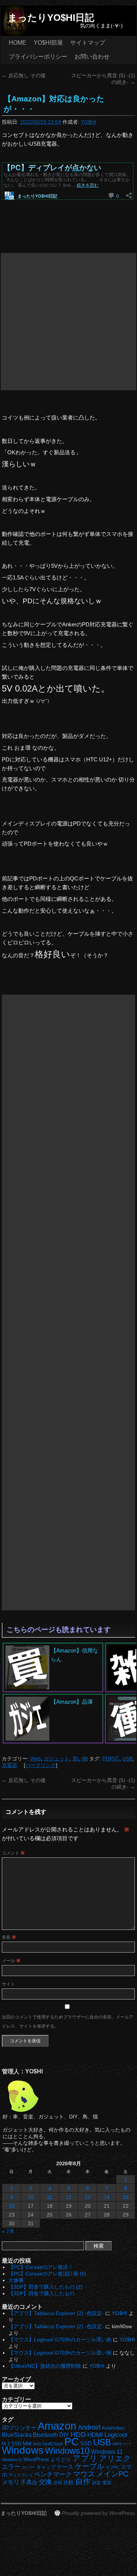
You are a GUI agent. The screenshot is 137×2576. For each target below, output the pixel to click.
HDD (78, 2435)
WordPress (36, 2459)
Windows (23, 2450)
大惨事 (16, 2280)
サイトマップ (88, 43)
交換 (45, 2482)
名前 (9, 1937)
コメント (13, 1853)
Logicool (116, 2435)
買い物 (80, 1759)
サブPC (112, 2467)
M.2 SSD (12, 2444)
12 (69, 2197)
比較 (69, 2482)
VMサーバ (121, 2444)
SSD (86, 2443)
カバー (28, 2467)
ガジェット (57, 1759)
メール (11, 1961)
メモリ (11, 2482)
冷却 (58, 2483)
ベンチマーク (53, 2474)
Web (36, 1759)
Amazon (57, 2426)
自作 (83, 2481)
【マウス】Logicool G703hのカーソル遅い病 (60, 2340)
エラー (11, 2467)
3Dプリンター (19, 2428)
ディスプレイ (21, 2475)
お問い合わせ (92, 57)
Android (89, 2427)
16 (12, 2206)
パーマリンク (41, 1765)
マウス (84, 2474)
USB (128, 1759)
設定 (96, 2483)
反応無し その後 (24, 75)
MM (27, 2444)
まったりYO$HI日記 (51, 18)
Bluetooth (45, 2435)
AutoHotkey (113, 2428)
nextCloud (53, 2444)
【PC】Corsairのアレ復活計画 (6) (47, 2274)
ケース (65, 2467)
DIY (64, 2435)
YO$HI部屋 (48, 43)
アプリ (85, 2458)
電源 (107, 2483)
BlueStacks (17, 2435)
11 (50, 2197)
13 (88, 2197)
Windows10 (67, 2451)
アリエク (115, 2458)
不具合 (29, 2482)
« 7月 (8, 2231)
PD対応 (111, 1759)
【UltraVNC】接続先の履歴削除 (45, 2366)
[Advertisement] (68, 322)
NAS (37, 2444)
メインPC (112, 2474)
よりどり (61, 2459)
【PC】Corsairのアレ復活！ (41, 2267)
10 (31, 2197)
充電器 (9, 1765)
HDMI (95, 2435)
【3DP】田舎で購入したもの (41, 2293)
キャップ (46, 2467)
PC (72, 2441)
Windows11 (12, 2460)
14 (107, 2197)
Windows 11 (107, 2452)
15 (126, 2197)
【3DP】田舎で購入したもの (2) (45, 2287)
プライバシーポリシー (38, 57)
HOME (18, 43)
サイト (8, 1984)
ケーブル (90, 2466)
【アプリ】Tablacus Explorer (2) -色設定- (56, 2313)
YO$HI (88, 122)
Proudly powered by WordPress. (99, 2513)
